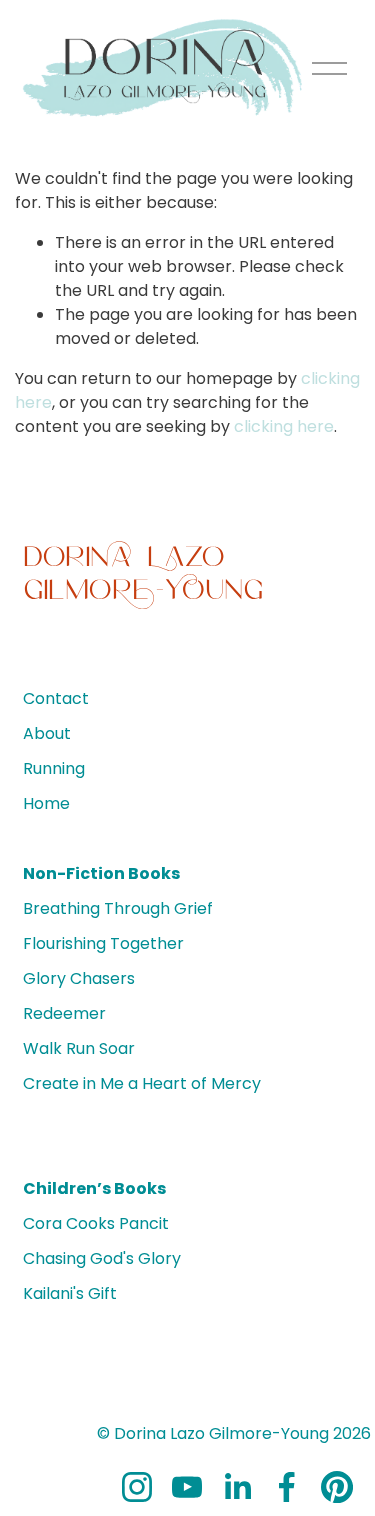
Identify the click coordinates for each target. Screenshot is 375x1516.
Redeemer (64, 1013)
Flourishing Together (103, 943)
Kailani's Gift (70, 1293)
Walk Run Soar (79, 1048)
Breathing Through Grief (118, 908)
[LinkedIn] (237, 1487)
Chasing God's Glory (102, 1258)
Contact (56, 698)
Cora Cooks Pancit (96, 1223)
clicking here (284, 426)
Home (46, 803)
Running (54, 768)
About (47, 733)
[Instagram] (137, 1487)
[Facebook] (287, 1487)
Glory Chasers (79, 978)
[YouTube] (187, 1487)
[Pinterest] (337, 1487)
